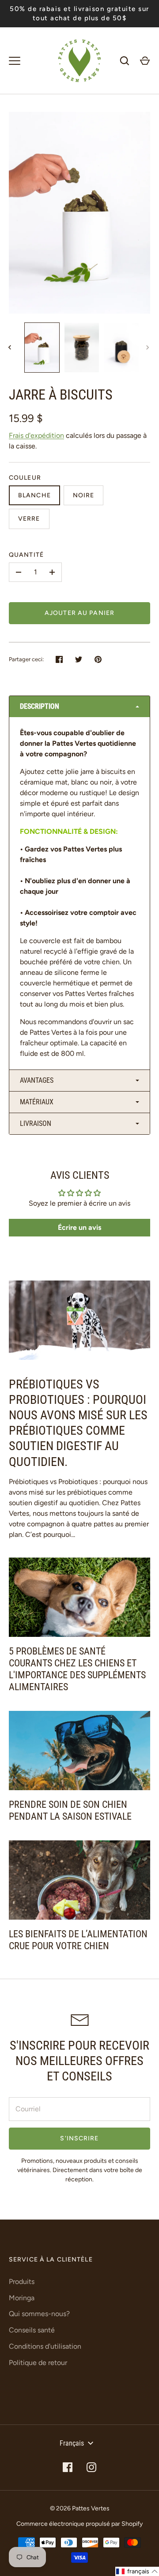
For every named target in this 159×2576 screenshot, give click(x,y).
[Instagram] (91, 2467)
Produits (22, 2282)
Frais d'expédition (36, 435)
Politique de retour (38, 2363)
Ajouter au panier (79, 613)
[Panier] (145, 61)
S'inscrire (79, 2138)
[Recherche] (125, 61)
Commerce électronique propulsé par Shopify (79, 2524)
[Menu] (15, 61)
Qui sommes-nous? (39, 2314)
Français (72, 2443)
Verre (29, 519)
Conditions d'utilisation (45, 2346)
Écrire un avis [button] (79, 1227)
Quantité (26, 555)
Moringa (22, 2298)
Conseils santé (32, 2330)
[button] (79, 707)
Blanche (34, 495)
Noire (84, 495)
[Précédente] (11, 348)
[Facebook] (68, 2467)
